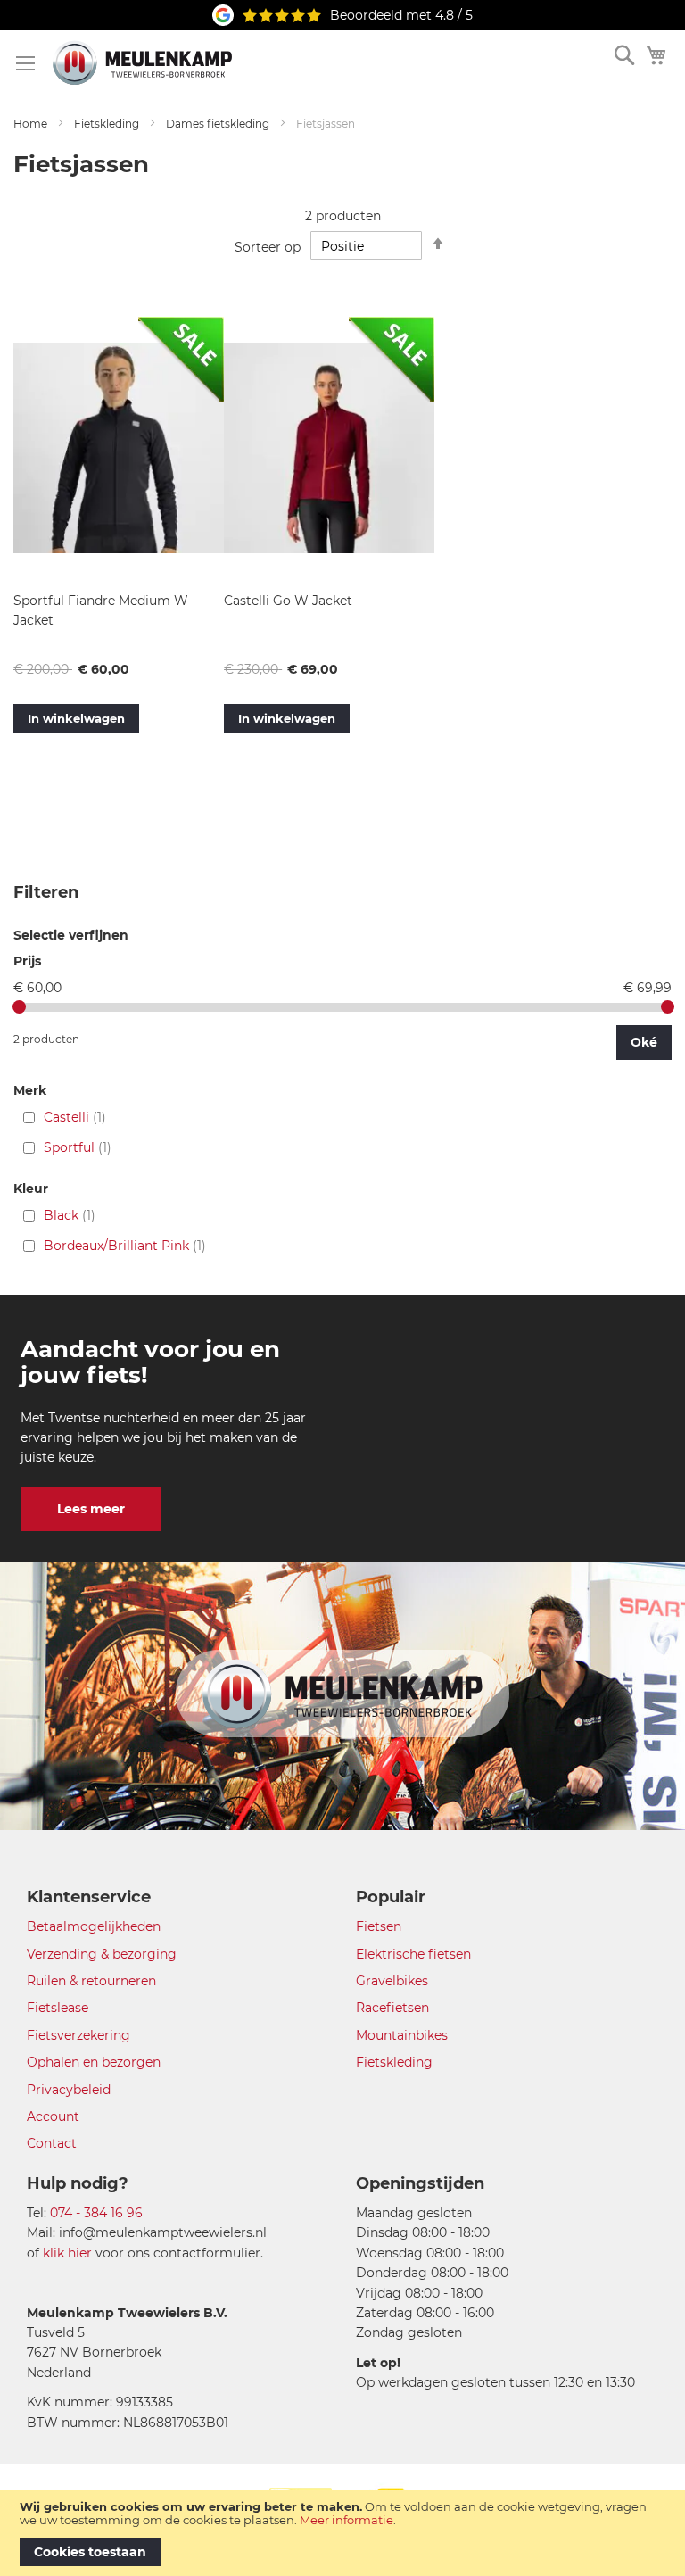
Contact (52, 2143)
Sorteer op (268, 246)
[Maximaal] (668, 1007)
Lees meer (91, 1509)
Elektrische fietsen (413, 1954)
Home (30, 124)
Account (53, 2116)
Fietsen (379, 1926)
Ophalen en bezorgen (94, 2062)
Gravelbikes (392, 1981)
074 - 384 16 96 (96, 2213)
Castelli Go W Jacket (288, 601)
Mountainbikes (402, 2035)
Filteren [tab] (46, 892)
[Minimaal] (19, 1007)
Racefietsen (392, 2008)
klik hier (67, 2253)
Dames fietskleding (218, 124)
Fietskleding (107, 124)
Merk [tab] (30, 1091)
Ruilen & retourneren (91, 1981)
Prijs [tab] (27, 961)
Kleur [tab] (31, 1189)
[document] (342, 2533)
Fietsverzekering (78, 2035)
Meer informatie (347, 2520)
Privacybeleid (69, 2090)
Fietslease (58, 2008)
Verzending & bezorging (102, 1954)
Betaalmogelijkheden (94, 1926)
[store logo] (142, 62)
